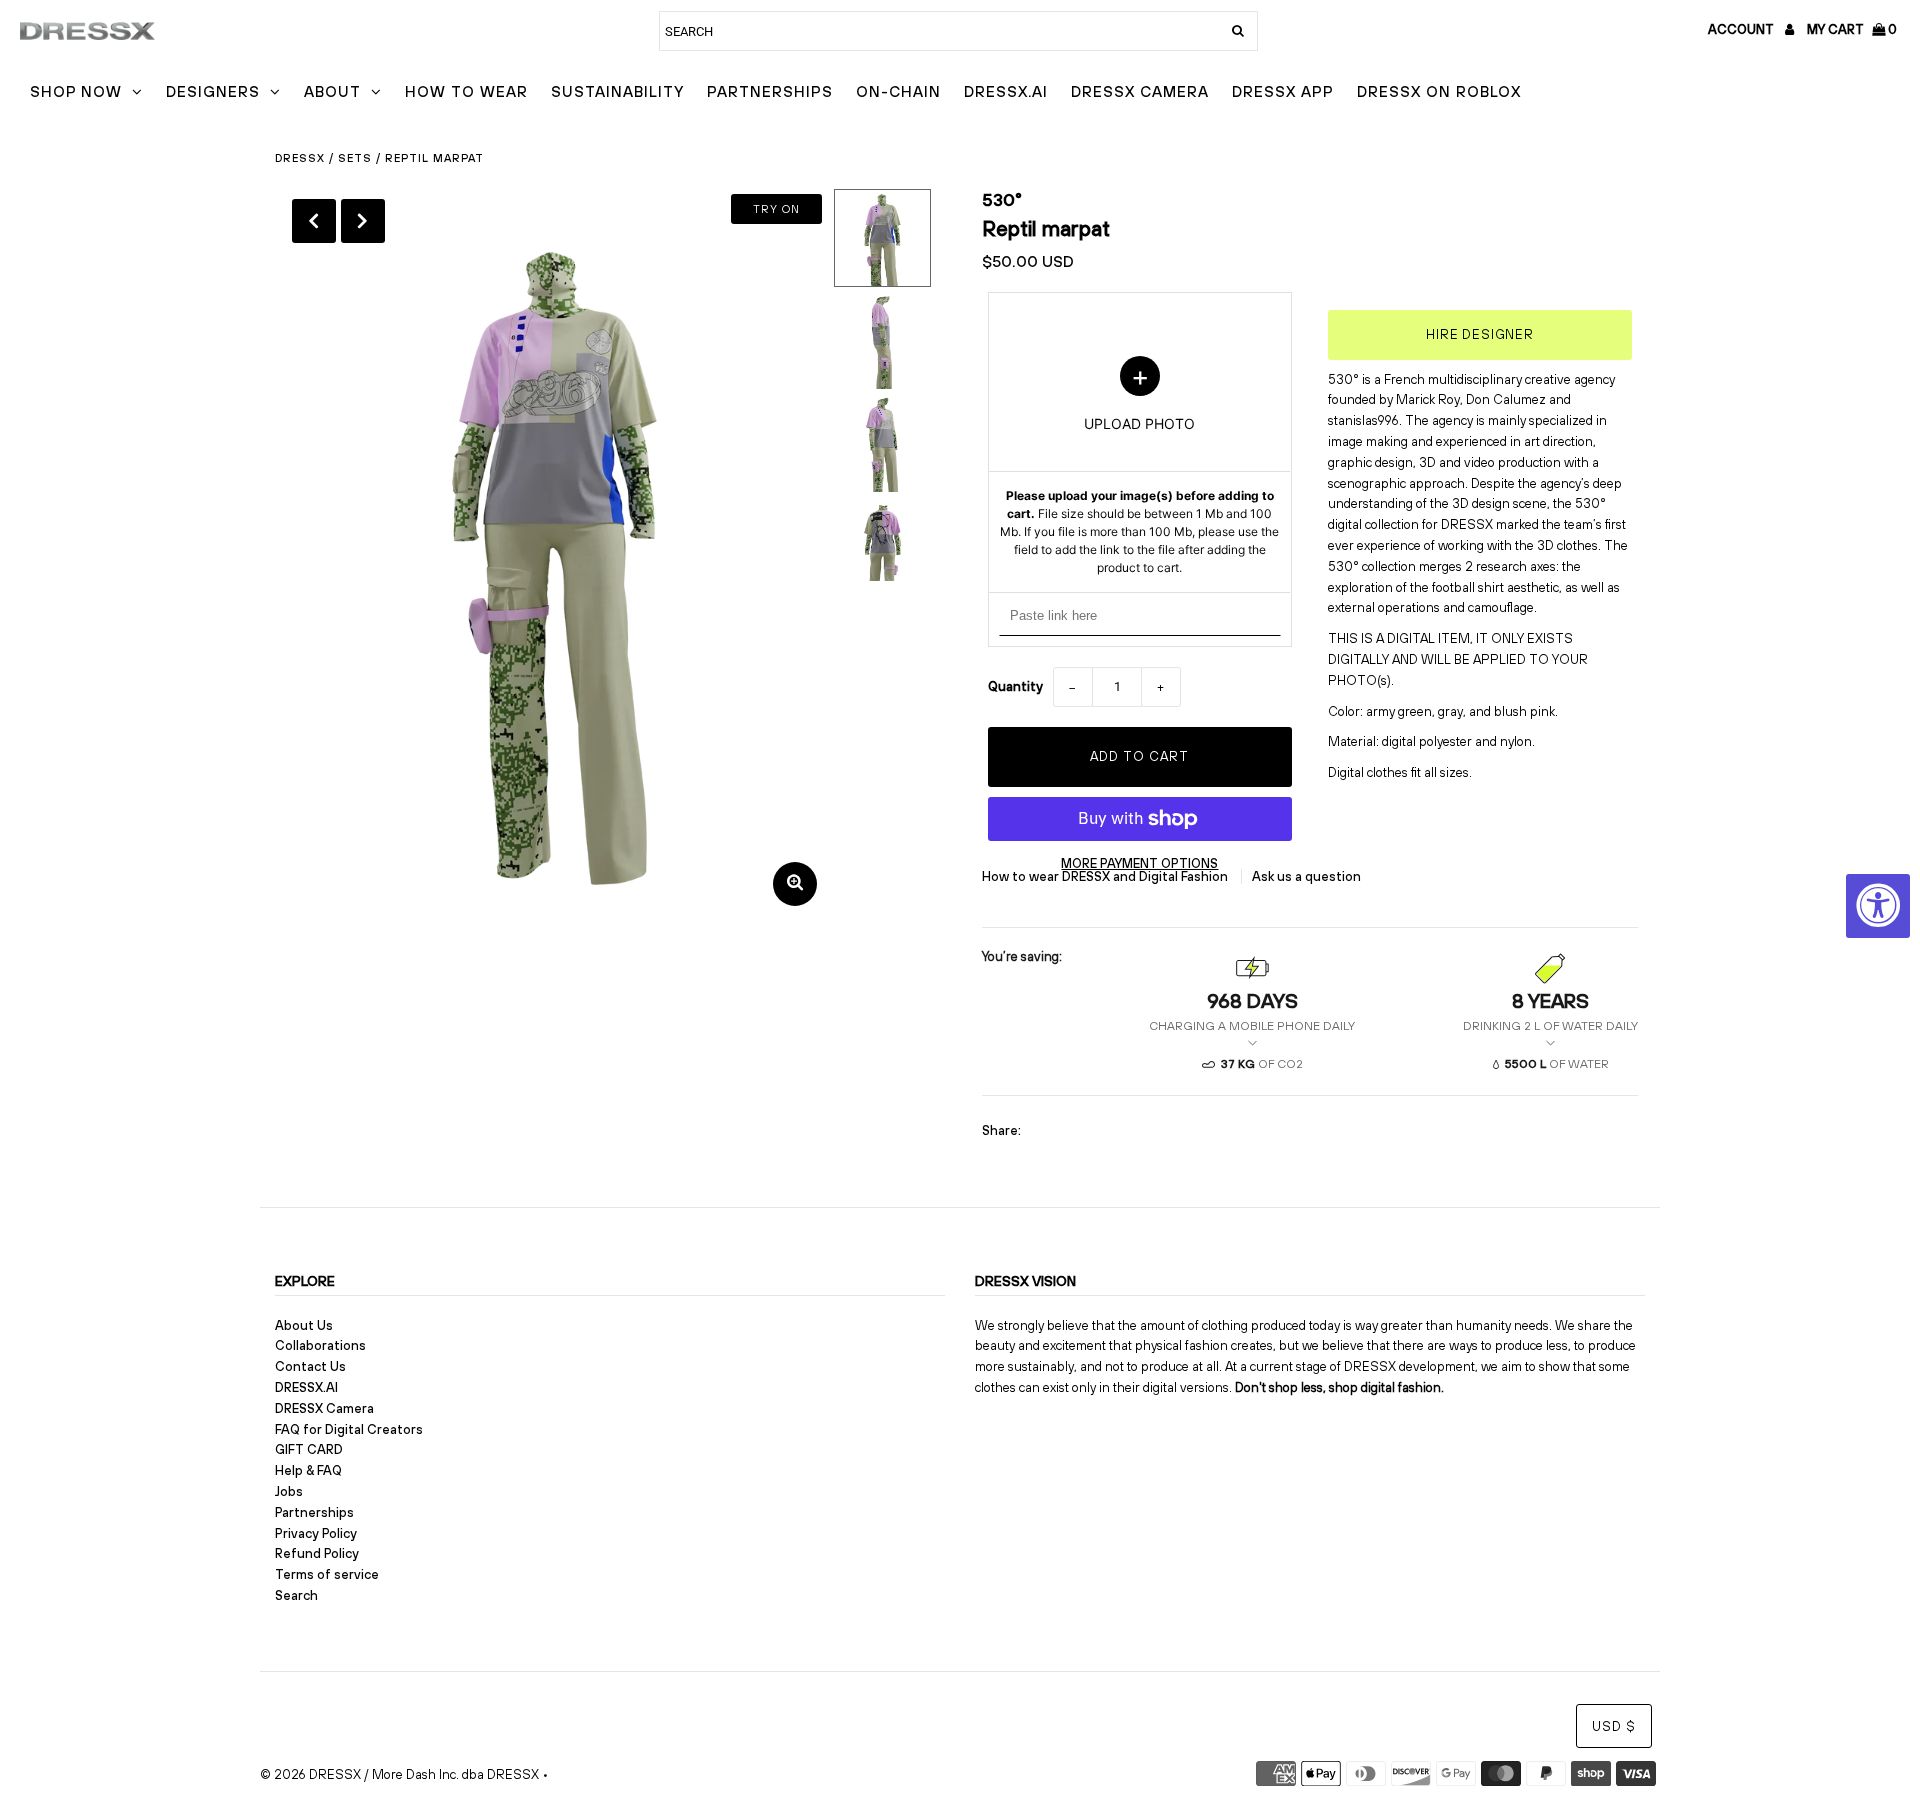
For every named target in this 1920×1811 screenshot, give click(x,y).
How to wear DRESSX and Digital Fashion (1106, 876)
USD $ (1614, 1726)
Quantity (1015, 686)
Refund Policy (317, 1553)
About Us (304, 1325)
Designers (213, 91)
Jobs (289, 1491)
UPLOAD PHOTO (1139, 466)
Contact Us (310, 1366)
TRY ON (776, 209)
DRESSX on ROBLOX (1439, 91)
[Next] (363, 221)
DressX (300, 158)
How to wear (466, 91)
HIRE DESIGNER (1480, 334)
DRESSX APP (1283, 91)
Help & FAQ (308, 1470)
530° (1002, 199)
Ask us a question (1306, 876)
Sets (355, 158)
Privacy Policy (316, 1533)
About (332, 91)
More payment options (1139, 863)
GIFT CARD (309, 1449)
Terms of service (327, 1574)
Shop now (76, 91)
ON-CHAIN (898, 91)
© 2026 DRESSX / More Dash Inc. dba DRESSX (399, 1774)
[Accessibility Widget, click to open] (1878, 906)
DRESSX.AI (1006, 91)
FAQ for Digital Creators (349, 1429)
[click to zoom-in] (795, 884)
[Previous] (314, 221)
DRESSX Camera (1140, 91)
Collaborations (320, 1345)
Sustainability (617, 91)
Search (296, 1595)
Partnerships (770, 91)
